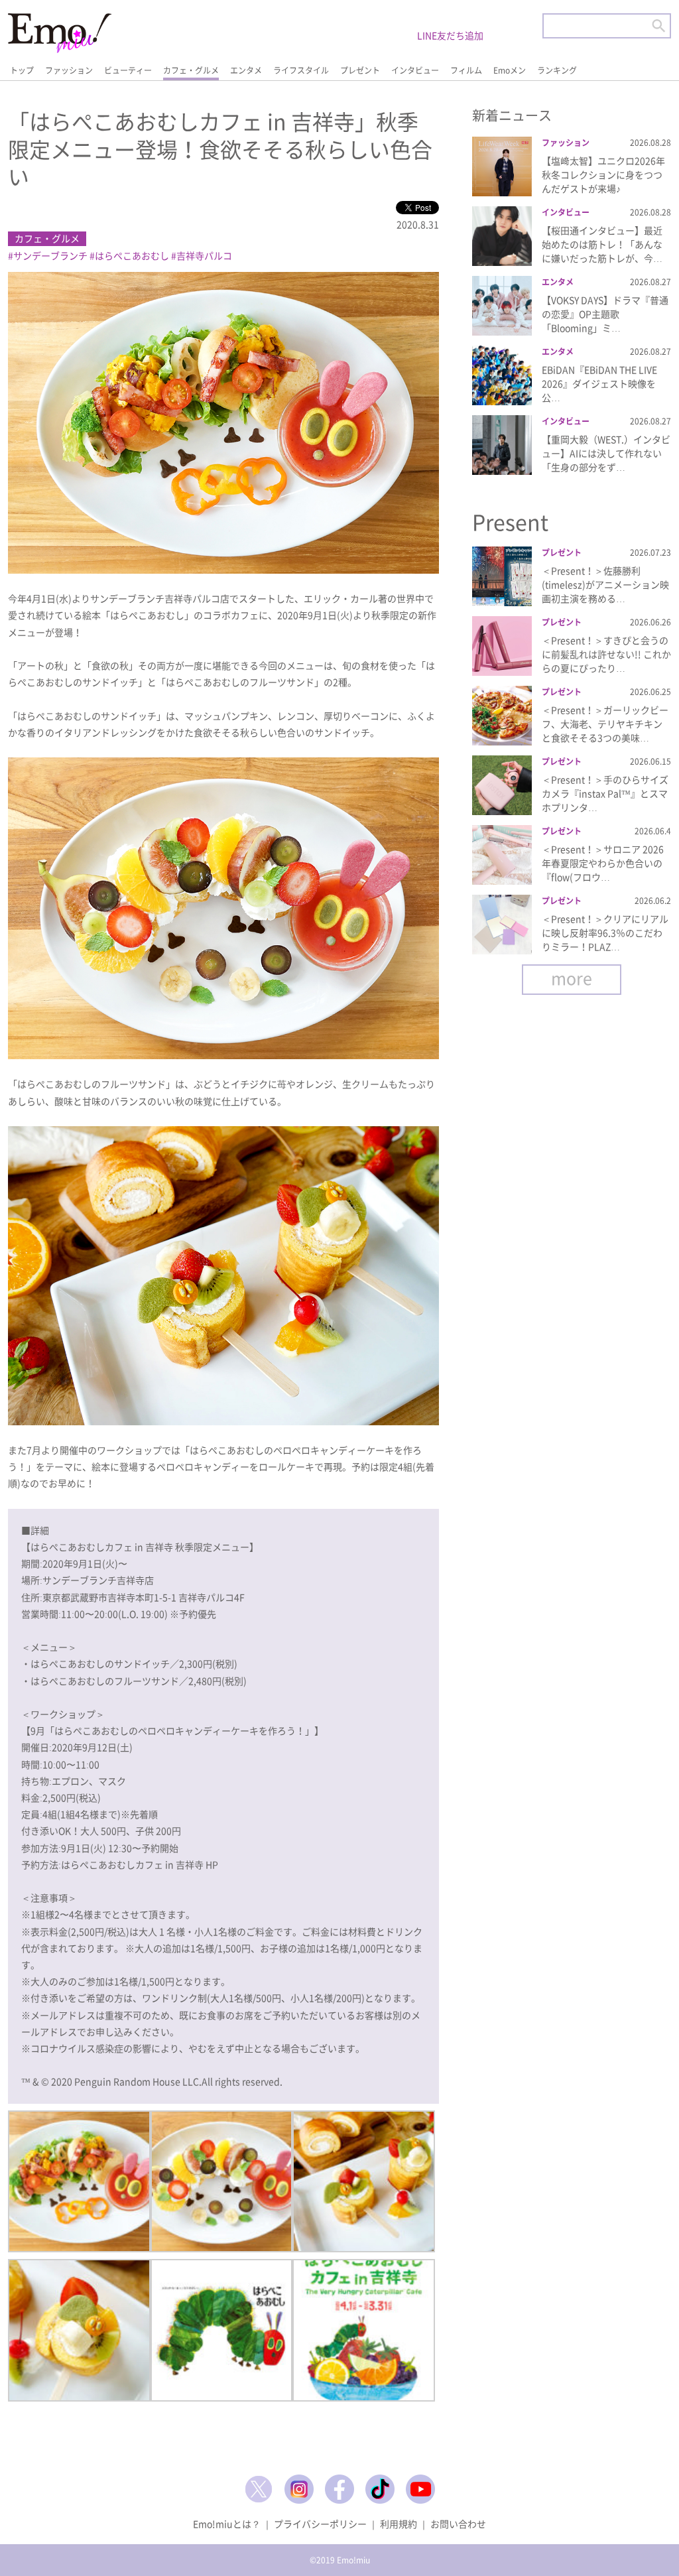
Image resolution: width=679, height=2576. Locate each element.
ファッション (69, 70)
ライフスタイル (301, 70)
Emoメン (510, 70)
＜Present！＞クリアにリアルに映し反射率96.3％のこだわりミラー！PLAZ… (605, 933)
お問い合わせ (458, 2524)
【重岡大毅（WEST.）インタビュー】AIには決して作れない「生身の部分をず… (606, 453)
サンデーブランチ (50, 255)
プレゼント (360, 70)
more (572, 978)
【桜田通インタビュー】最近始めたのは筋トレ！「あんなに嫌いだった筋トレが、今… (602, 244)
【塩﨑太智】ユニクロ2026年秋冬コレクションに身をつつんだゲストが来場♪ (603, 174)
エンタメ (246, 70)
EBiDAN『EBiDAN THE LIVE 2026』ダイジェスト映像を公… (599, 383)
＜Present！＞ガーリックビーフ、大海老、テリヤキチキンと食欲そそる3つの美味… (605, 724)
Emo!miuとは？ (227, 2524)
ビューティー (128, 70)
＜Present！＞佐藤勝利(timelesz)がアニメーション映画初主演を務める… (605, 584)
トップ (22, 70)
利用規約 (399, 2524)
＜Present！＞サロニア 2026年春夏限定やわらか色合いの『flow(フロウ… (603, 863)
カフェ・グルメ (191, 70)
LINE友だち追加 (450, 35)
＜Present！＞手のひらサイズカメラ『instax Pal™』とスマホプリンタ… (605, 793)
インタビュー (415, 70)
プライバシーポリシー (320, 2524)
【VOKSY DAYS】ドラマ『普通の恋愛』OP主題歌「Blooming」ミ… (605, 314)
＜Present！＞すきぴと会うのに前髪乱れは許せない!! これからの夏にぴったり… (606, 654)
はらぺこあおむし (132, 255)
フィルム (466, 70)
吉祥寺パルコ (204, 255)
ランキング (557, 70)
